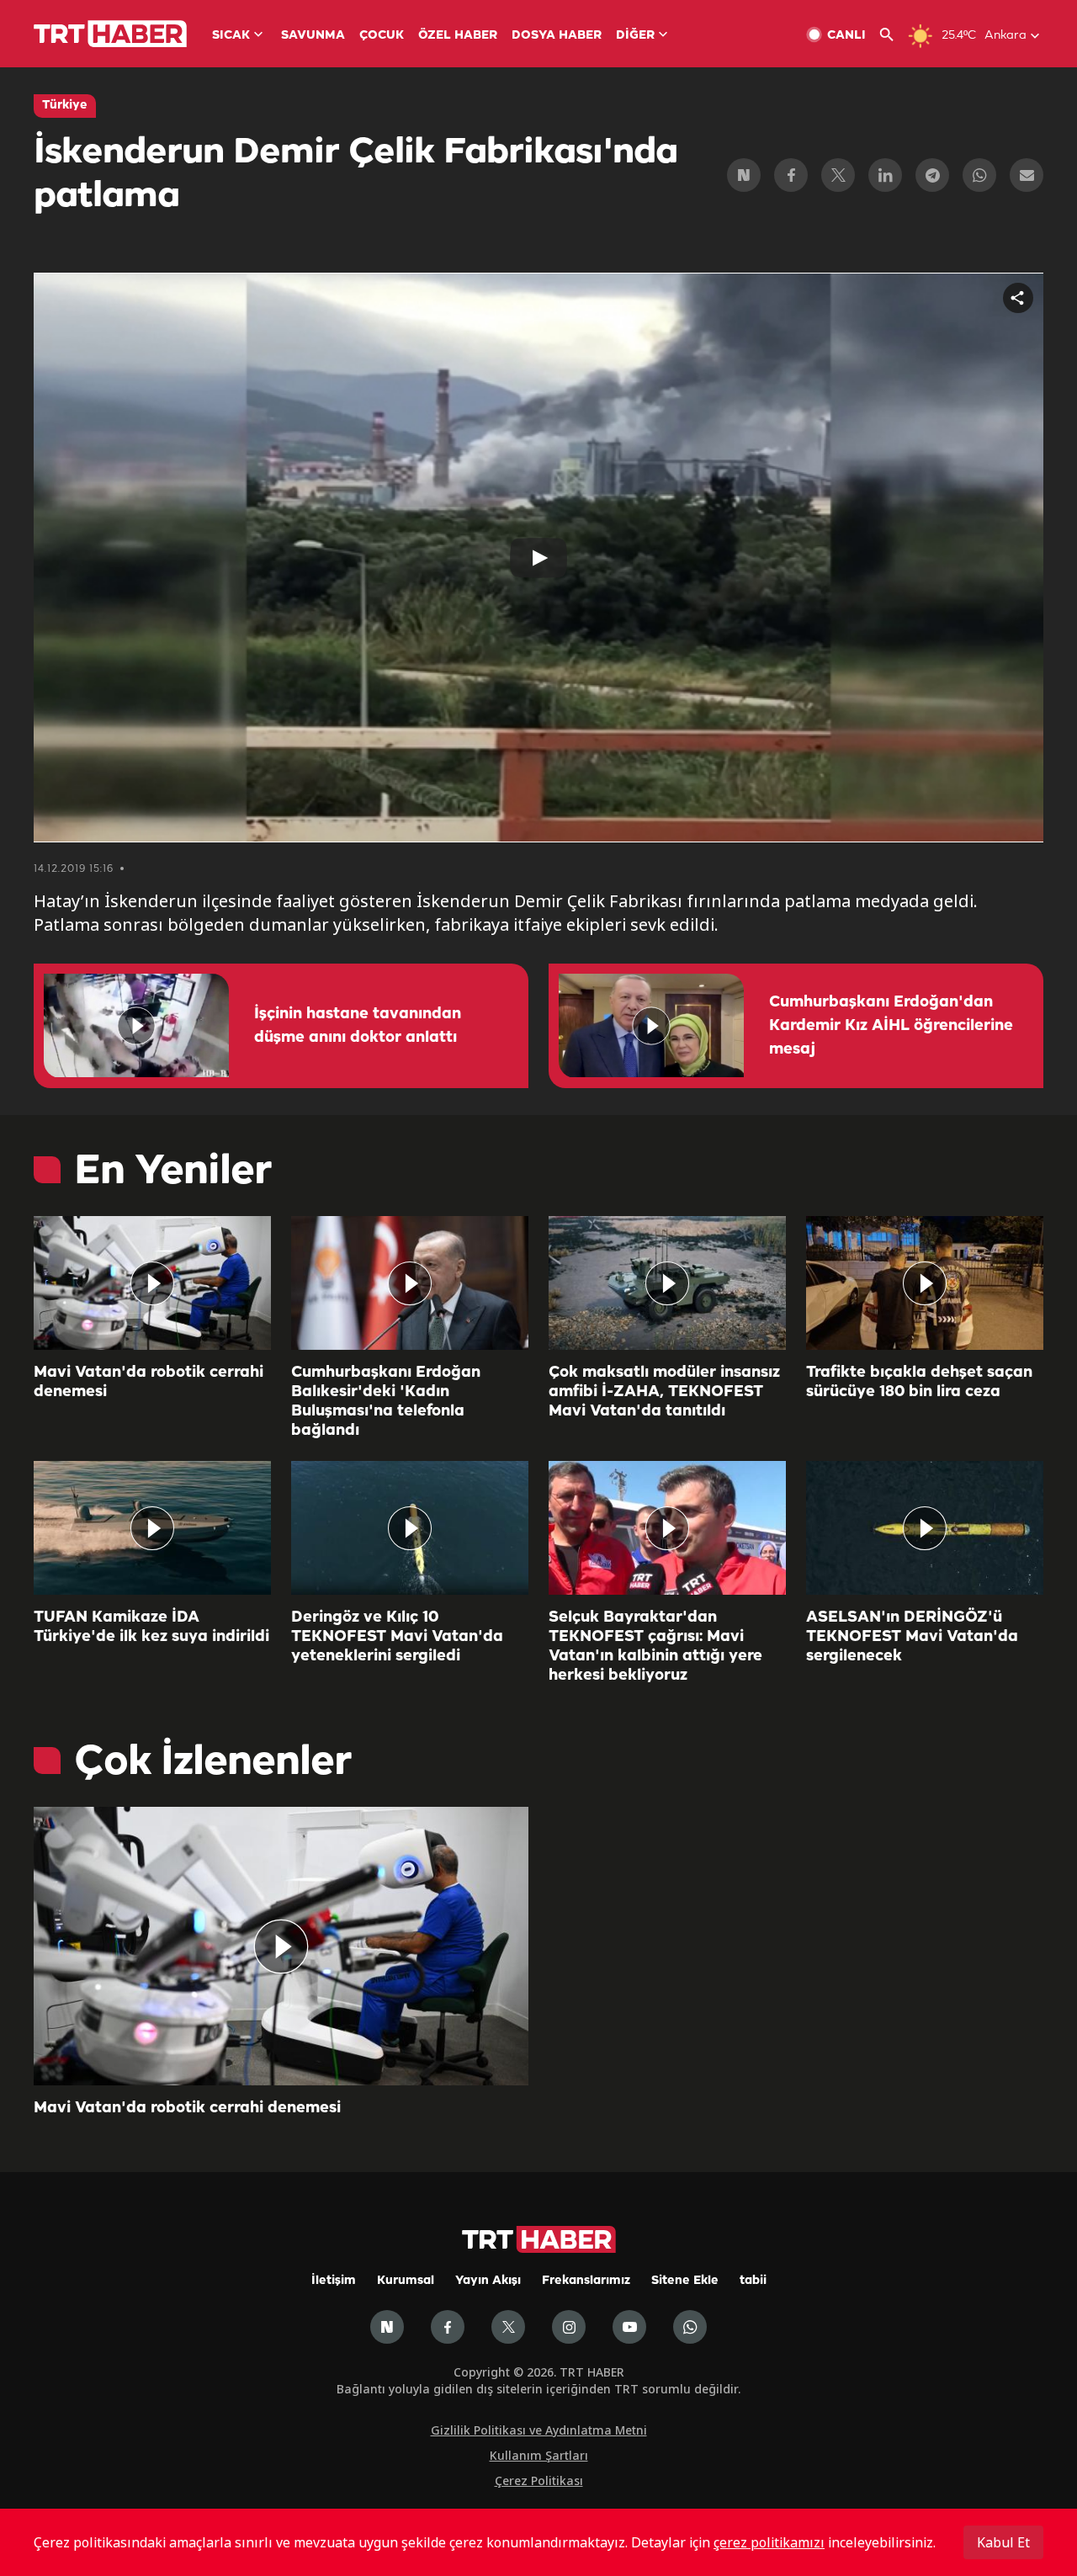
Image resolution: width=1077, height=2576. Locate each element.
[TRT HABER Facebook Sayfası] (448, 2327)
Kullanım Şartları (539, 2455)
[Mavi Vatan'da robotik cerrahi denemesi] (152, 1283)
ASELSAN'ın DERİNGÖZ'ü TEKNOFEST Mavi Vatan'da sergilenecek (912, 1637)
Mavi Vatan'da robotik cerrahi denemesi (149, 1382)
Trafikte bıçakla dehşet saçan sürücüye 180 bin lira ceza (919, 1382)
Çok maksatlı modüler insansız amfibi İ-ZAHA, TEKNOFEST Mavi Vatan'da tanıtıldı (664, 1392)
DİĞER (635, 36)
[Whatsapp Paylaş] (979, 175)
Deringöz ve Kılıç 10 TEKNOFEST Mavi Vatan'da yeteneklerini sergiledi (397, 1637)
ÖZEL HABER (458, 36)
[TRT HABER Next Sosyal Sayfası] (387, 2327)
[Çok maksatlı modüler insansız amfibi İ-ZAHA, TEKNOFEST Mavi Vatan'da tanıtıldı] (667, 1283)
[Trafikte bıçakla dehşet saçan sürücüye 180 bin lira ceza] (925, 1283)
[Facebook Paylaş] (791, 175)
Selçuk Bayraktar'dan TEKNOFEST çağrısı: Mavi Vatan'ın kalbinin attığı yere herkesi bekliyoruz (655, 1647)
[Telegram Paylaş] (932, 175)
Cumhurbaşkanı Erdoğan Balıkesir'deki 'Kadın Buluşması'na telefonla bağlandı (386, 1402)
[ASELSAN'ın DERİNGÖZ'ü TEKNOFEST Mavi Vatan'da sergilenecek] (925, 1528)
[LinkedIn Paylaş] (885, 175)
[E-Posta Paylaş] (1027, 175)
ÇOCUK (382, 36)
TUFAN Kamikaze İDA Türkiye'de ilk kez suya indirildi (151, 1627)
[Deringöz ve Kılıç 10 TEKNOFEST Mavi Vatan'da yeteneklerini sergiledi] (410, 1528)
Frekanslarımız (586, 2281)
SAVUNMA (313, 36)
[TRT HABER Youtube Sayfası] (629, 2327)
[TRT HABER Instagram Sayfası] (569, 2327)
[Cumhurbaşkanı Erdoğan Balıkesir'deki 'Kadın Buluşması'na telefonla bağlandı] (410, 1283)
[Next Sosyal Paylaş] (744, 175)
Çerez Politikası (539, 2480)
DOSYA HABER (557, 36)
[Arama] (893, 35)
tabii (753, 2281)
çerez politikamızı (769, 2542)
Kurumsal (406, 2281)
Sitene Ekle (685, 2281)
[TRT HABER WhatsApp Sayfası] (690, 2327)
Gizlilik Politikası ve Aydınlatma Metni (539, 2430)
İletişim (334, 2281)
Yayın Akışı (488, 2281)
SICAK (231, 36)
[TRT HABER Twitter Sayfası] (508, 2327)
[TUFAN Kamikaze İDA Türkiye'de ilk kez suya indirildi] (152, 1528)
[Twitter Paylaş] (838, 175)
